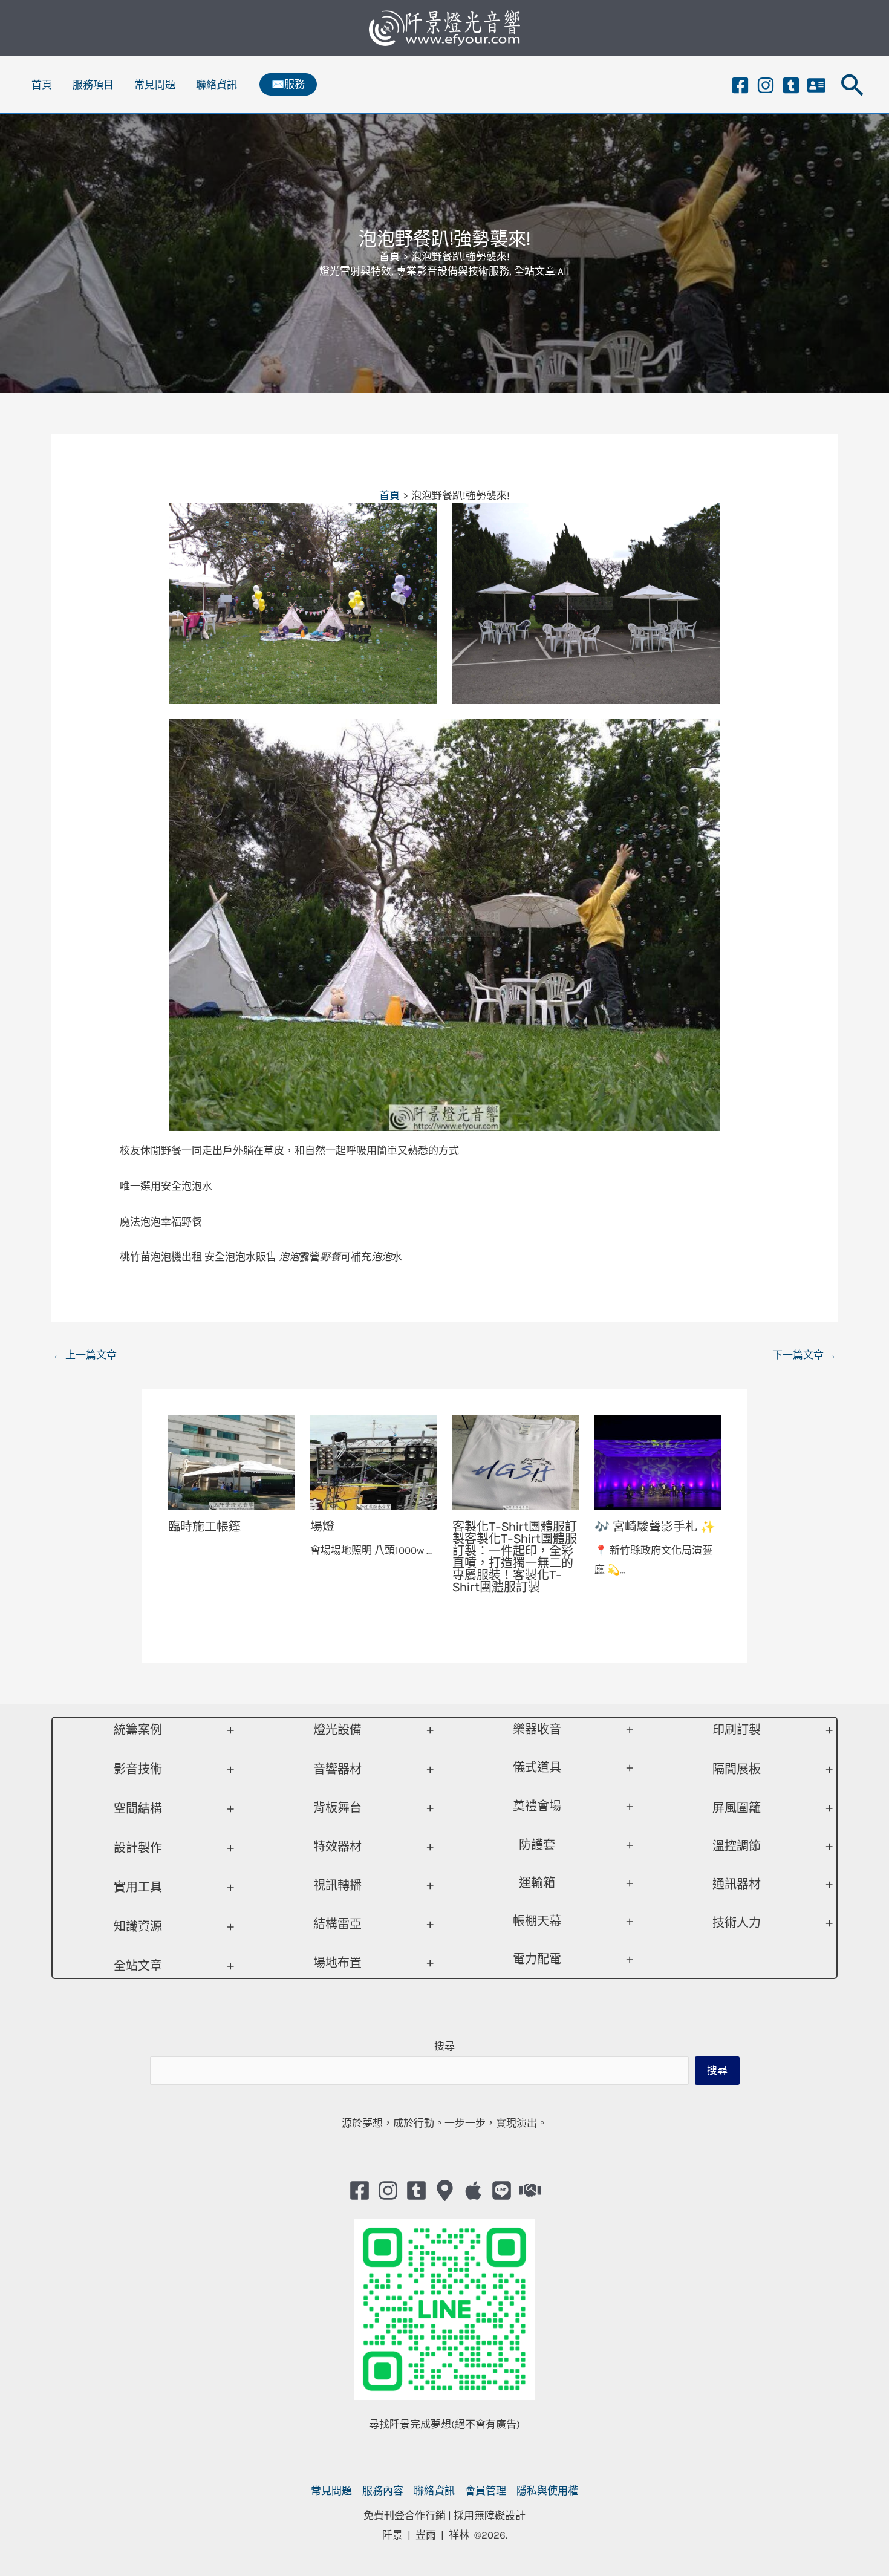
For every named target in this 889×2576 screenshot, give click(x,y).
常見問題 (155, 85)
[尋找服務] (530, 2190)
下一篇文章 (804, 1355)
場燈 (322, 1527)
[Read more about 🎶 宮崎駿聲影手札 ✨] (658, 1462)
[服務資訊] (816, 85)
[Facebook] (740, 85)
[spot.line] (502, 2190)
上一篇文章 (85, 1355)
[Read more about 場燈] (374, 1462)
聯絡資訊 (217, 85)
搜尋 (444, 2046)
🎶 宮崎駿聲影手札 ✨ (655, 1527)
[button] (288, 84)
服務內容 (383, 2491)
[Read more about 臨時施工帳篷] (232, 1462)
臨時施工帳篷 (204, 1527)
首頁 (42, 85)
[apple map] (473, 2190)
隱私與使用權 (547, 2491)
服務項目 (93, 85)
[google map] (445, 2190)
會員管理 (486, 2491)
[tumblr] (791, 85)
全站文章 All (542, 271)
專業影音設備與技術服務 (453, 271)
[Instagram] (766, 85)
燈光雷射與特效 (355, 271)
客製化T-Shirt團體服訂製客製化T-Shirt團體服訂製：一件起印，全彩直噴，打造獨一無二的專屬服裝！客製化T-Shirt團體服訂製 (515, 1557)
